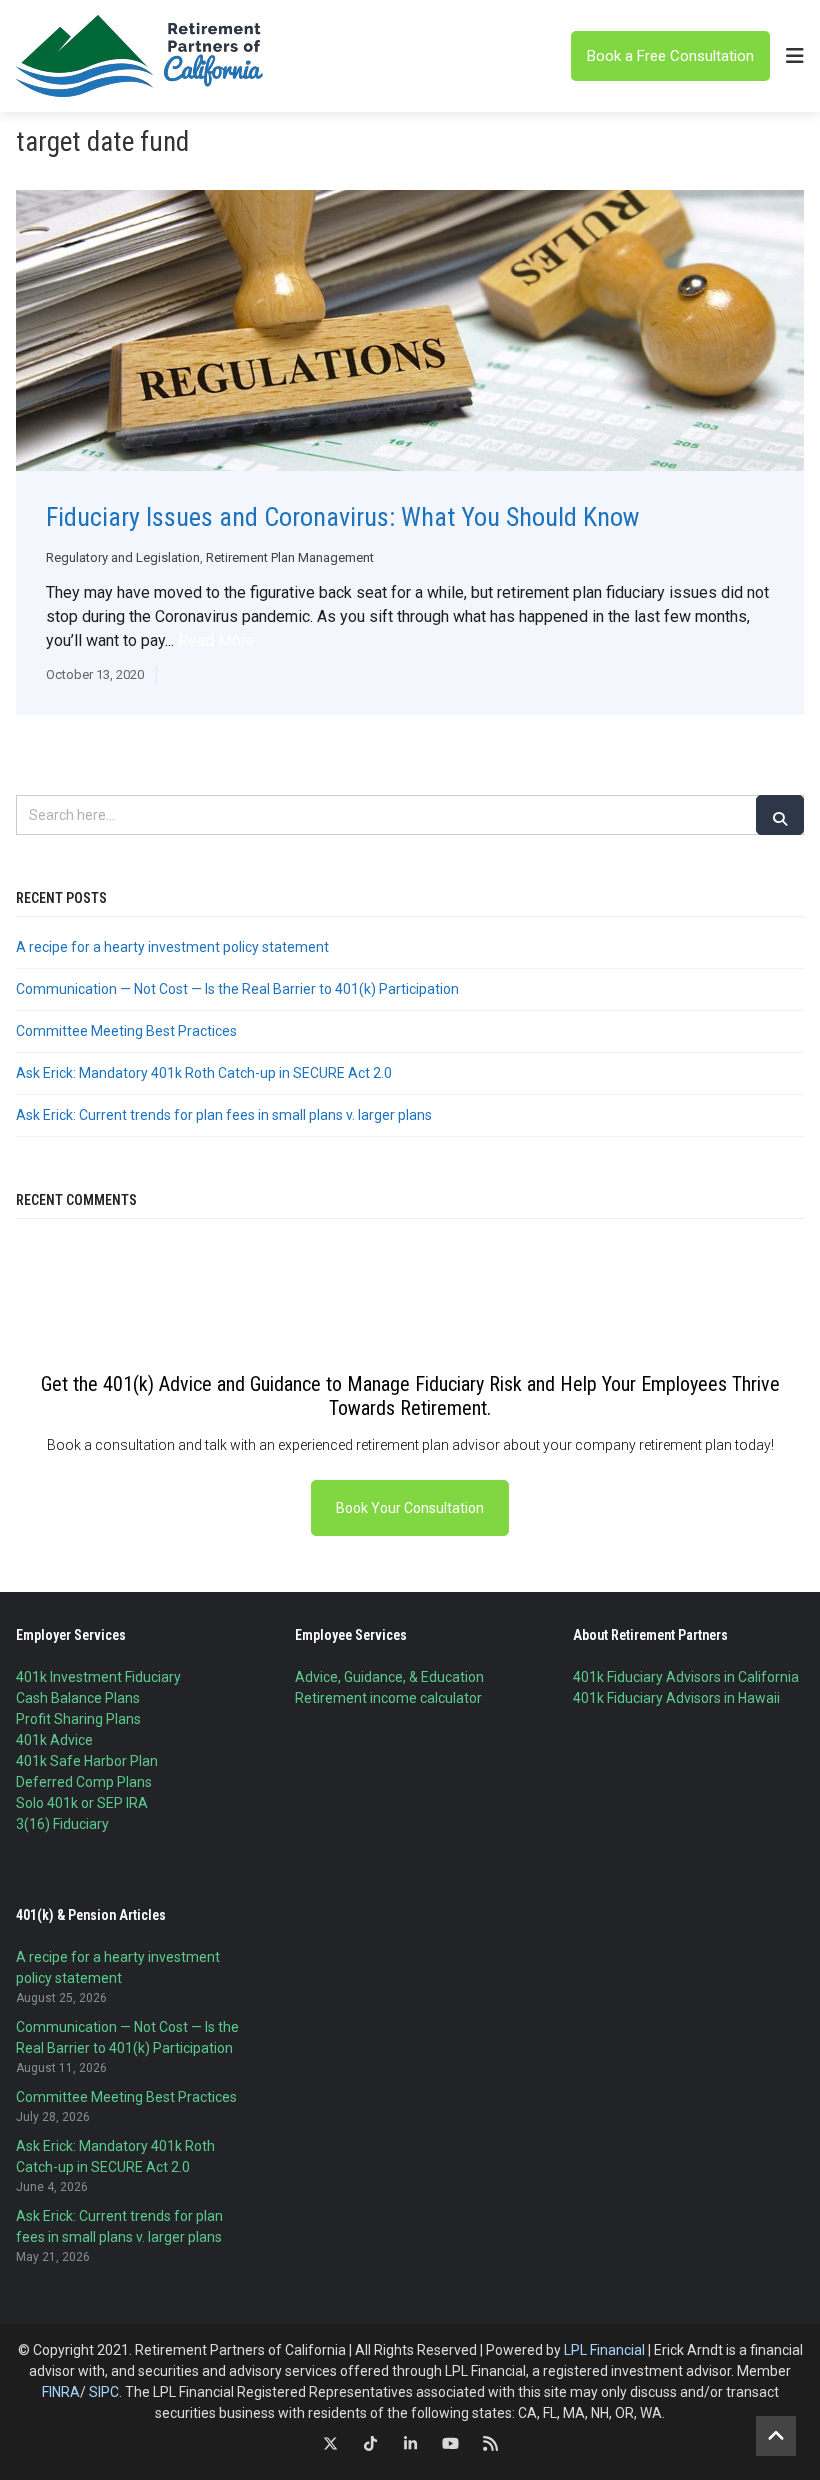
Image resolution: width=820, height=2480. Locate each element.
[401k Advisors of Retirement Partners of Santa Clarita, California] (141, 56)
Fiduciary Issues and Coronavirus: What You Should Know (342, 517)
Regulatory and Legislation (123, 557)
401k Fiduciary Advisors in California (686, 1677)
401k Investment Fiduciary (98, 1677)
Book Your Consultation (410, 1508)
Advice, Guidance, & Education (389, 1677)
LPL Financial (604, 2350)
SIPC (104, 2392)
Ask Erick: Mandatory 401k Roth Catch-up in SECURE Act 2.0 (204, 1073)
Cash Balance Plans (78, 1698)
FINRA (61, 2392)
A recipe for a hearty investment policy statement (172, 947)
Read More (216, 640)
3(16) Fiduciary (62, 1824)
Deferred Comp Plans (84, 1782)
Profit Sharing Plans (78, 1719)
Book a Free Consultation (670, 56)
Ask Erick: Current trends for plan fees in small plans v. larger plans (224, 1115)
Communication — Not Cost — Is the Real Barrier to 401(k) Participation (237, 989)
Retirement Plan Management (290, 557)
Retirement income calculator (388, 1698)
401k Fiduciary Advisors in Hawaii (676, 1698)
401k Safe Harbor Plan (87, 1761)
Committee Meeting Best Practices (126, 1031)
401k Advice (54, 1740)
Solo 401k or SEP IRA (82, 1803)
